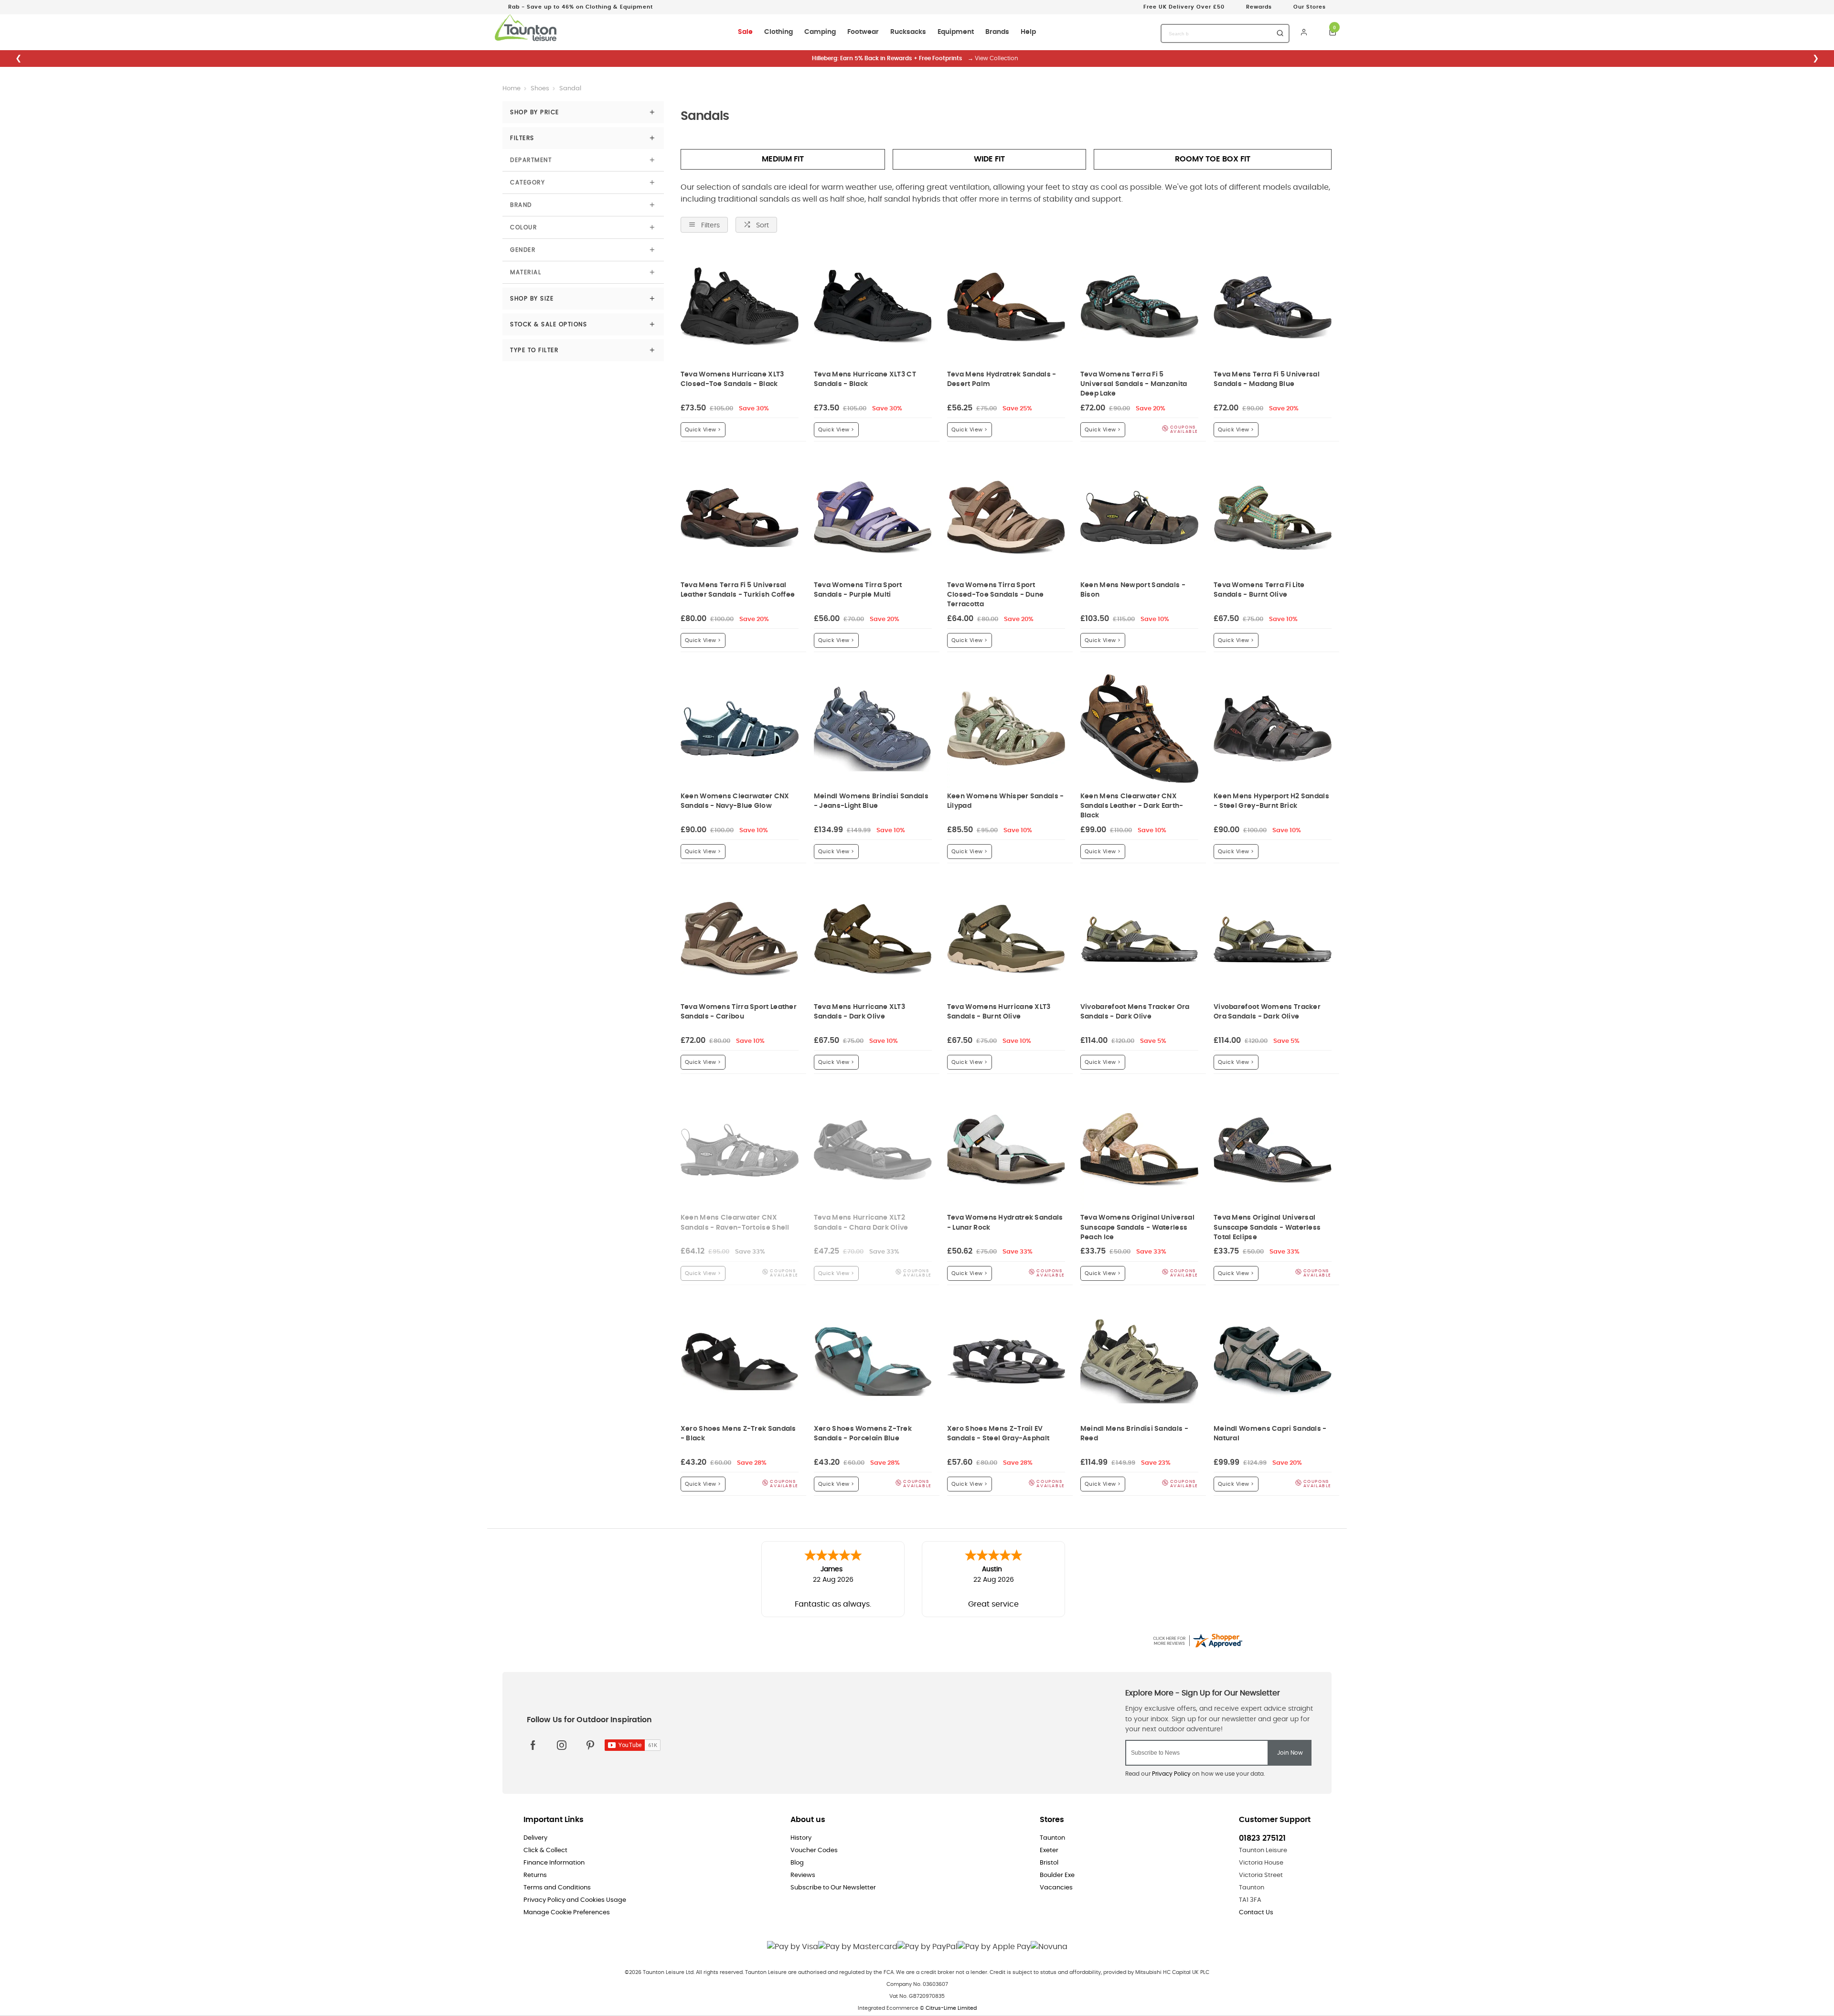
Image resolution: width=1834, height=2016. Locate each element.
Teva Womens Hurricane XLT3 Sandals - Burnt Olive (999, 1012)
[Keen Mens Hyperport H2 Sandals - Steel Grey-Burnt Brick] (1273, 728)
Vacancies (1056, 1888)
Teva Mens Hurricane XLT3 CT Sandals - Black (865, 379)
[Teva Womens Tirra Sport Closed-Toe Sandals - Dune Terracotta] (1006, 518)
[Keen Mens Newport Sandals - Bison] (1139, 518)
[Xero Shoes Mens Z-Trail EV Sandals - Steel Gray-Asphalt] (1006, 1361)
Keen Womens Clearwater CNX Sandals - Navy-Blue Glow (735, 801)
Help (1028, 32)
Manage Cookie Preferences (567, 1913)
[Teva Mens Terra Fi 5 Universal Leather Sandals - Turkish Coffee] (740, 518)
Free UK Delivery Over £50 (1184, 7)
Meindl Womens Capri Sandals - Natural (1270, 1433)
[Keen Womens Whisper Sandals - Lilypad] (1006, 728)
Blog (797, 1863)
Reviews (803, 1875)
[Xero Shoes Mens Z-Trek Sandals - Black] (740, 1361)
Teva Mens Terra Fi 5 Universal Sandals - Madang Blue (1267, 379)
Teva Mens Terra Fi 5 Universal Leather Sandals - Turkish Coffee (738, 590)
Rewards (1259, 7)
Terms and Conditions (557, 1888)
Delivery (535, 1838)
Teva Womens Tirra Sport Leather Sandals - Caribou (739, 1012)
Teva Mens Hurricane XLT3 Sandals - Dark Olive (859, 1012)
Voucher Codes (814, 1850)
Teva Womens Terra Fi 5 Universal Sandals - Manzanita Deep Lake (1134, 384)
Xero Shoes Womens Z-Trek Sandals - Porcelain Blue (863, 1433)
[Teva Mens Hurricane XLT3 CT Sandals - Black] (873, 307)
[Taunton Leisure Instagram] (562, 1745)
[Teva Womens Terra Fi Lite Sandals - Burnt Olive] (1273, 518)
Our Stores (1310, 7)
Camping (820, 32)
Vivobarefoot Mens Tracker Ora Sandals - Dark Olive (1135, 1012)
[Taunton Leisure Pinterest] (590, 1745)
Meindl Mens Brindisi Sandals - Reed (1134, 1433)
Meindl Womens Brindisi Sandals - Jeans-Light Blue (871, 801)
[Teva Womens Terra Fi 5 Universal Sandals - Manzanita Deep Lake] (1139, 307)
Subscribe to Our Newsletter (833, 1888)
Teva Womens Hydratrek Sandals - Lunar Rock (1005, 1222)
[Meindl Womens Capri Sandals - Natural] (1273, 1361)
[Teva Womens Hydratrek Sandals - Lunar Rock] (1006, 1150)
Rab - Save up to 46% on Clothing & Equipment (581, 7)
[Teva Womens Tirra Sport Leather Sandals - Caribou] (740, 939)
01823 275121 (1262, 1838)
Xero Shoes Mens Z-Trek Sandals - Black (738, 1433)
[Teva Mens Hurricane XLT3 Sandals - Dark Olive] (873, 939)
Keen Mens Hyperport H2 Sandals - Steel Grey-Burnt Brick (1271, 801)
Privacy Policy (1171, 1774)
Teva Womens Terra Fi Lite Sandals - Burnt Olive (1259, 590)
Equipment (956, 32)
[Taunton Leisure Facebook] (533, 1745)
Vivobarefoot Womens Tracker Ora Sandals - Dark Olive (1267, 1012)
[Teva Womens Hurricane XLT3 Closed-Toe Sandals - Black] (740, 307)
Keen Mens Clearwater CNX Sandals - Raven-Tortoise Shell (735, 1222)
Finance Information (554, 1863)
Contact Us (1256, 1913)
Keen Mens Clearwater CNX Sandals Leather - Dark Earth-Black (1132, 806)
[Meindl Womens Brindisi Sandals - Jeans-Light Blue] (873, 728)
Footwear (863, 32)
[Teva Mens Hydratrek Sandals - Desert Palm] (1006, 307)
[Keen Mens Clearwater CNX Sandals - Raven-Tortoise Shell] (740, 1150)
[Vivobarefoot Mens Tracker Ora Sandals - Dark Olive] (1139, 939)
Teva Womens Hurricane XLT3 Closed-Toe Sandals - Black (732, 379)
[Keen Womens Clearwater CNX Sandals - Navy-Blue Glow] (740, 728)
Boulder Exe (1057, 1875)
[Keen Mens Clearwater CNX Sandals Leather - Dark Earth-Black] (1139, 728)
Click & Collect (545, 1850)
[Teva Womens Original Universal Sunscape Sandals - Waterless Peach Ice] (1139, 1150)
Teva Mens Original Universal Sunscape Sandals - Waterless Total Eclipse (1267, 1227)
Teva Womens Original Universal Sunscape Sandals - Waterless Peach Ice (1137, 1227)
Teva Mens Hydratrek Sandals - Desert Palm (1002, 379)
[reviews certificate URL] (1197, 1639)
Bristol (1049, 1863)
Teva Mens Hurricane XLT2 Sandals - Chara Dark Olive (861, 1222)
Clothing (778, 32)
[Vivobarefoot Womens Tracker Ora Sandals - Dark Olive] (1273, 939)
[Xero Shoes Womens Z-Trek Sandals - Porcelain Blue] (873, 1361)
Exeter (1049, 1850)
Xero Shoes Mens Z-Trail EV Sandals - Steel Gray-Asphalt (998, 1433)
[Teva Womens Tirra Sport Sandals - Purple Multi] (873, 518)
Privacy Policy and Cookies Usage (575, 1900)
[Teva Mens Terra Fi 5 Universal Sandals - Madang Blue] (1273, 307)
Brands (997, 32)
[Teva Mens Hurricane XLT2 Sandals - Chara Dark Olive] (873, 1150)
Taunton (1052, 1838)
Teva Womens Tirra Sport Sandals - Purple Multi (858, 590)
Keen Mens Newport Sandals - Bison (1133, 590)
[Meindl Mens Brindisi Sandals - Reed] (1139, 1361)
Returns (535, 1875)
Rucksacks (908, 32)
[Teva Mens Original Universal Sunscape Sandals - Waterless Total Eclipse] (1273, 1150)
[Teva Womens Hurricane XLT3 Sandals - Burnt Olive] (1006, 939)
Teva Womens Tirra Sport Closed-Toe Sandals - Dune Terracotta (996, 595)
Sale (745, 32)
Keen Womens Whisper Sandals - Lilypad (1006, 801)
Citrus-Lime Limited (951, 2008)
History (801, 1838)
